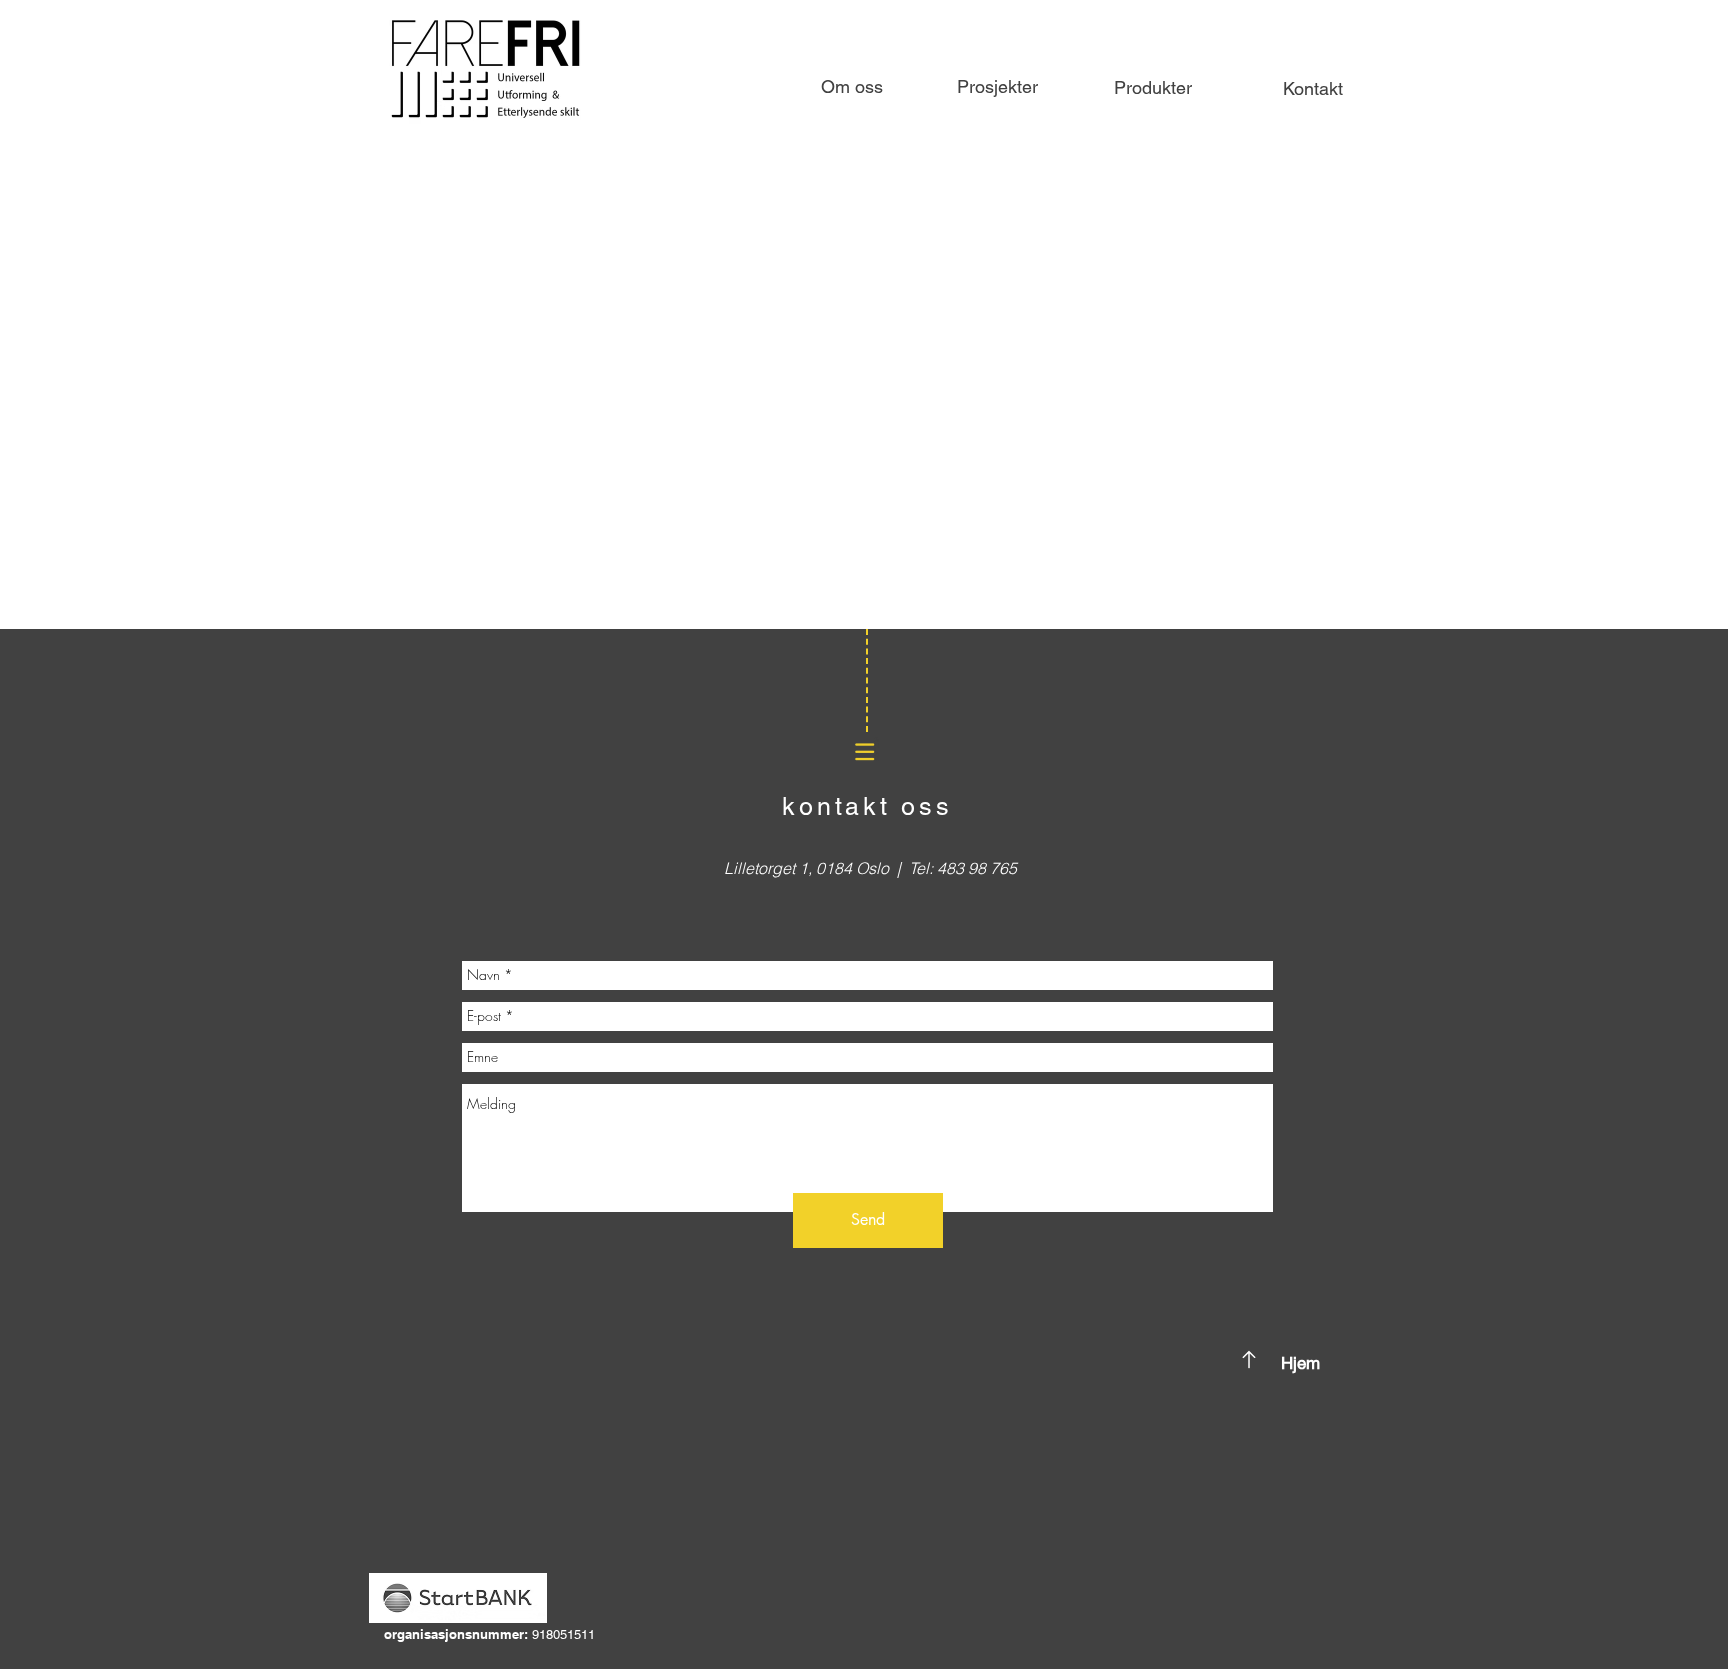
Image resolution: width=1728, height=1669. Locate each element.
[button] (1153, 88)
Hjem (1300, 1363)
